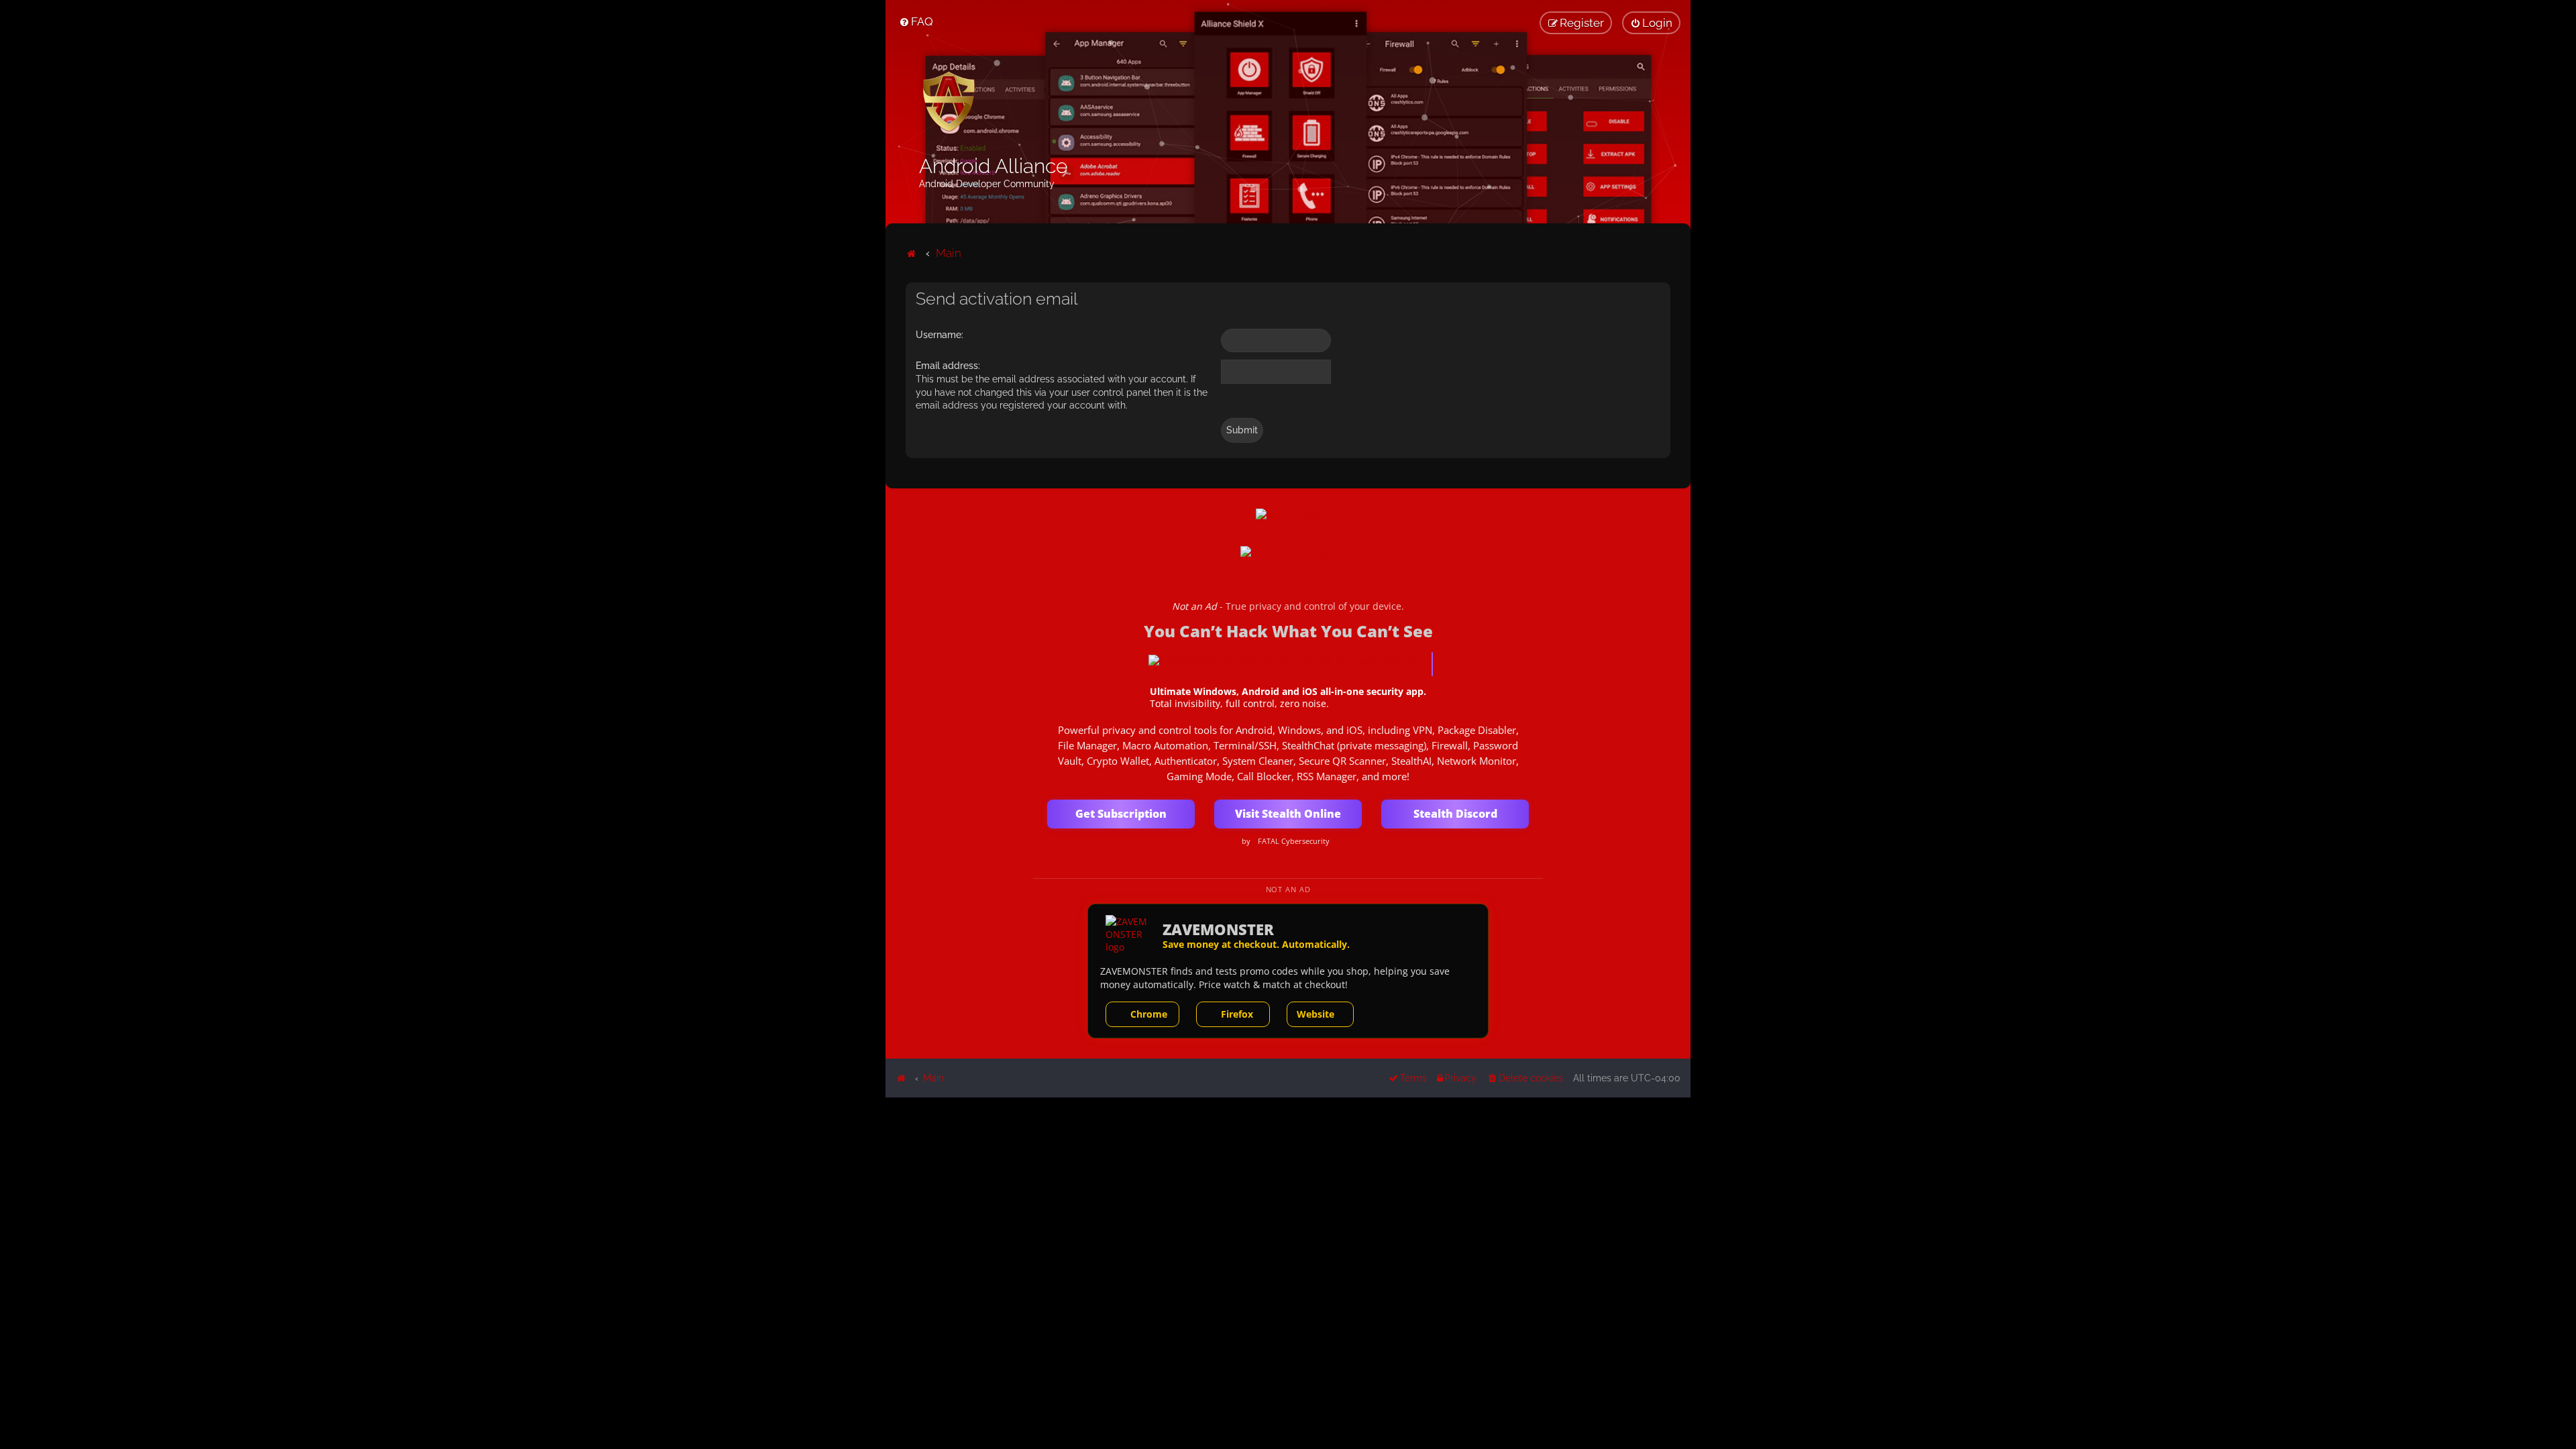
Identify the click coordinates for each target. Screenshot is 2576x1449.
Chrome (1149, 1014)
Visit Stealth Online (1288, 814)
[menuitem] (916, 21)
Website (1316, 1014)
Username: (940, 335)
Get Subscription (1121, 814)
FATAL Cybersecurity (1294, 841)
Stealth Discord (1455, 814)
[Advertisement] (1288, 1191)
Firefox (1237, 1014)
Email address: (948, 366)
